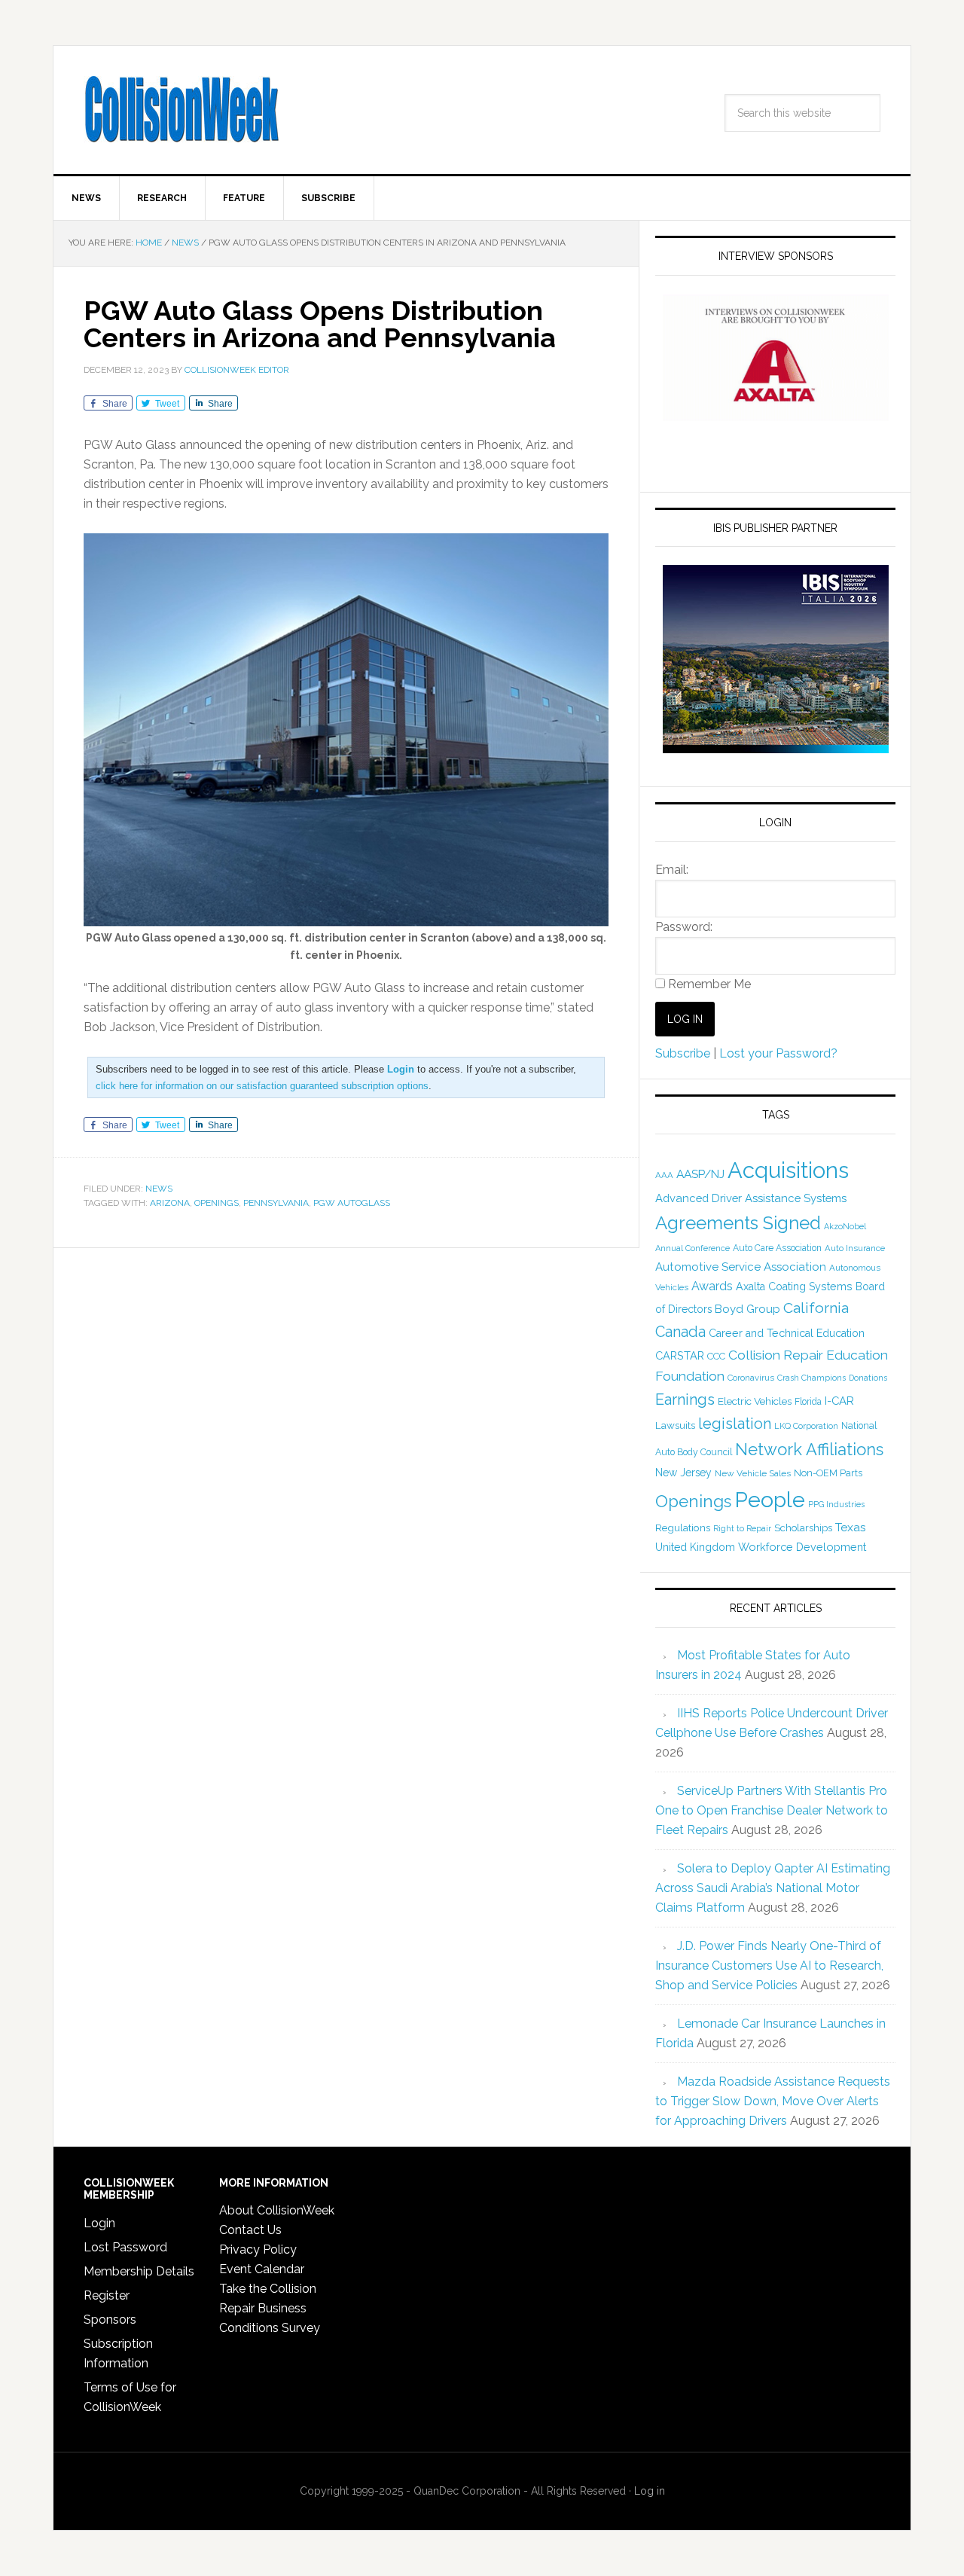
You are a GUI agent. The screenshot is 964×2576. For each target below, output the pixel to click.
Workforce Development (802, 1547)
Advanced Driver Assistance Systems (751, 1198)
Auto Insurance (855, 1248)
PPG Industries (836, 1504)
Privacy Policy (258, 2249)
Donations (868, 1378)
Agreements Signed (738, 1223)
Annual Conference (692, 1248)
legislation (735, 1424)
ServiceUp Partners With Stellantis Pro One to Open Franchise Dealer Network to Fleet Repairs (772, 1810)
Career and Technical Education (787, 1333)
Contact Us (250, 2230)
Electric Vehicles (755, 1401)
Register (107, 2295)
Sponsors (110, 2320)
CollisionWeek (182, 110)
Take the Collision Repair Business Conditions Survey (270, 2308)
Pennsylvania (276, 1203)
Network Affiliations (809, 1449)
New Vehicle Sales (753, 1473)
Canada (680, 1332)
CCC (716, 1356)
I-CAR (839, 1401)
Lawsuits (675, 1425)
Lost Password (125, 2247)
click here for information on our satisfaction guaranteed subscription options (262, 1086)
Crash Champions (811, 1378)
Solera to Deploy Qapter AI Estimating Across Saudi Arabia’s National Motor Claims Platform (773, 1888)
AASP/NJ (700, 1174)
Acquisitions (788, 1170)
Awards (712, 1286)
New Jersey (683, 1473)
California (816, 1308)
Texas (851, 1527)
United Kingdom (695, 1547)
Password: (684, 927)
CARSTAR (680, 1355)
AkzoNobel (845, 1226)
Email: (672, 870)
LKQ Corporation (806, 1426)
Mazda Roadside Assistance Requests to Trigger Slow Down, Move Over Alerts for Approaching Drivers (773, 2101)
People (770, 1500)
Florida (808, 1402)
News (159, 1189)
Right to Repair (742, 1529)
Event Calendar (262, 2269)
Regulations (683, 1528)
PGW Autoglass (352, 1203)
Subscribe (683, 1053)
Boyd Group (747, 1309)
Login (99, 2223)
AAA (664, 1175)
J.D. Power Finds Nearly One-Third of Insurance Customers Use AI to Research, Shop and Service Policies (769, 1966)
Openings (217, 1203)
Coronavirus (751, 1378)
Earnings (685, 1399)
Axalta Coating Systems (794, 1286)
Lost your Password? (778, 1053)
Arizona (170, 1203)
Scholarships (803, 1528)
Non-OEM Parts (828, 1473)
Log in (650, 2491)
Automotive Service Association (741, 1267)
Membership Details (139, 2271)
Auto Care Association (777, 1248)
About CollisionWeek (277, 2210)
